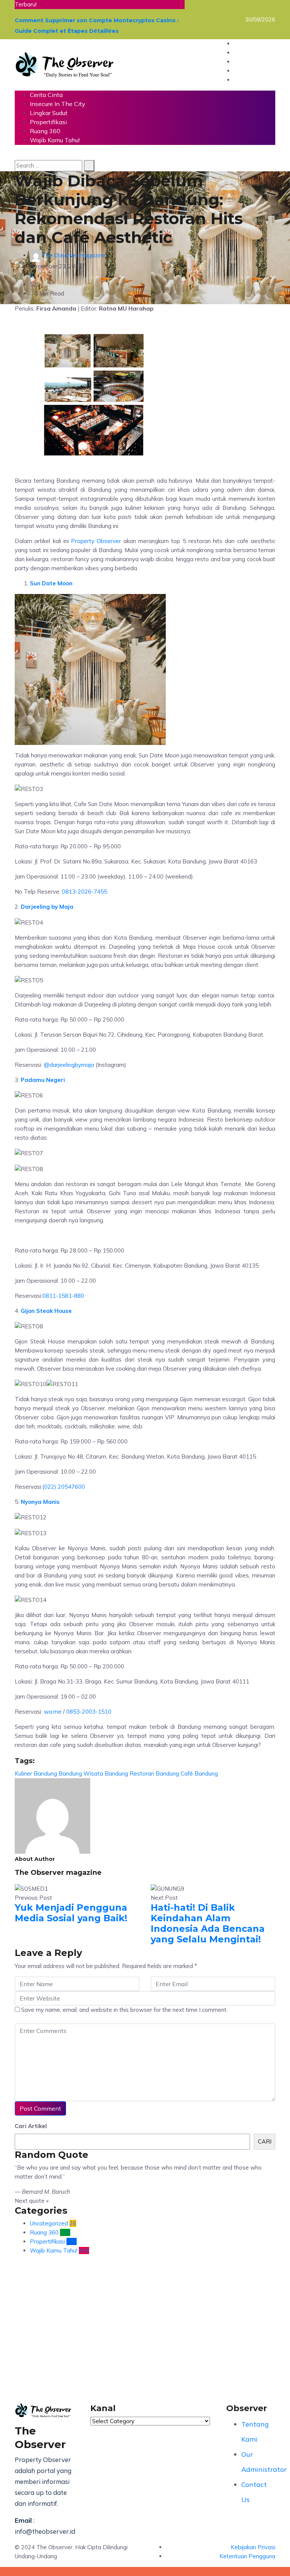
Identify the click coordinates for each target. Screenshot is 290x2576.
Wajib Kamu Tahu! (55, 140)
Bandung (70, 1774)
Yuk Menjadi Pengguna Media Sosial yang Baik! (71, 1913)
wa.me (52, 1712)
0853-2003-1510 (89, 1712)
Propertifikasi (48, 122)
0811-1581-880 (63, 1296)
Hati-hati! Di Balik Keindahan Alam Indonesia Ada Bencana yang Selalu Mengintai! (208, 1923)
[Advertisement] (145, 2332)
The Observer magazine (74, 255)
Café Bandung (199, 1774)
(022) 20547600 (64, 1487)
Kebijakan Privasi (253, 2547)
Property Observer (96, 541)
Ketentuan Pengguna (247, 2556)
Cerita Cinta (46, 95)
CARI (265, 2141)
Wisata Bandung (106, 1774)
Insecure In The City (58, 104)
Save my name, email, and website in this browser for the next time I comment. (124, 2010)
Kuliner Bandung (36, 1774)
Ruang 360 (45, 131)
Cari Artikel (31, 2126)
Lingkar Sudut (49, 113)
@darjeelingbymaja (69, 1065)
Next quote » (32, 2201)
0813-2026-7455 (85, 892)
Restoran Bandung (154, 1774)
